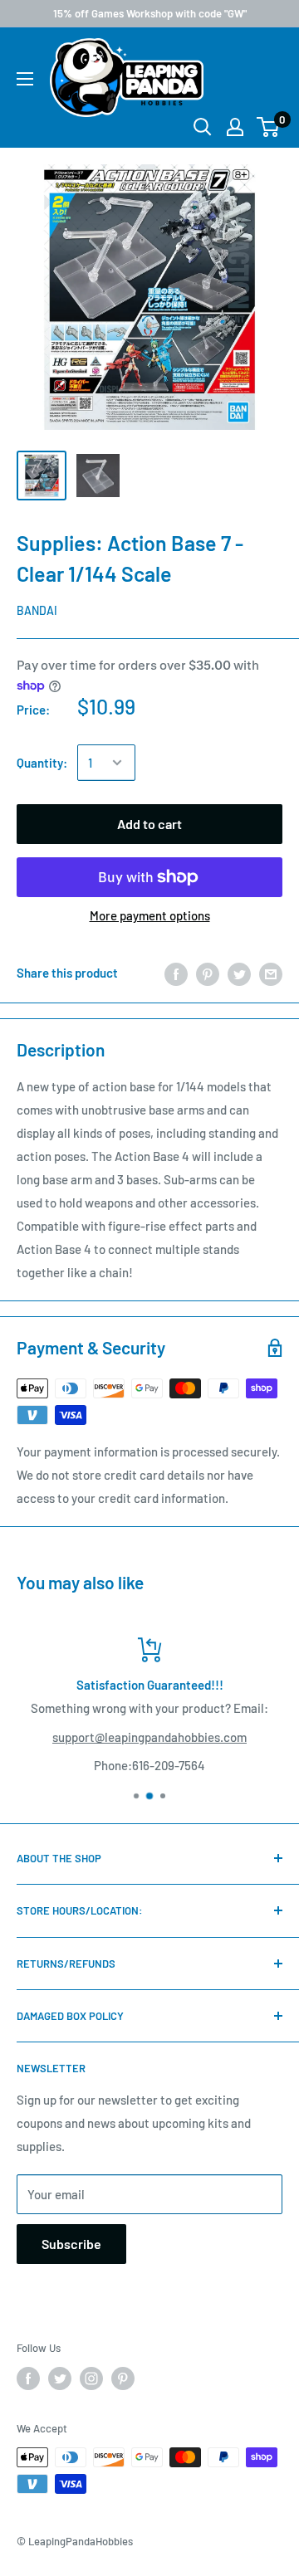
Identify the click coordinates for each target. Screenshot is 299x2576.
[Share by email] (271, 973)
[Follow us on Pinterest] (123, 2378)
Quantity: (42, 763)
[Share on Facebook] (176, 973)
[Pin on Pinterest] (208, 973)
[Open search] (203, 127)
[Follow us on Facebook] (28, 2378)
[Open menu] (25, 79)
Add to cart (149, 824)
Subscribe (71, 2244)
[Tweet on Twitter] (239, 973)
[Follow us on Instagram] (91, 2378)
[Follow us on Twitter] (60, 2378)
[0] (269, 127)
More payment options (150, 915)
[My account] (235, 127)
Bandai (37, 610)
